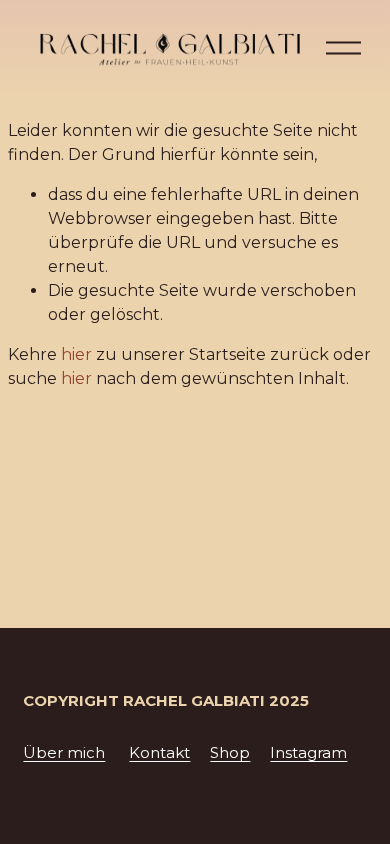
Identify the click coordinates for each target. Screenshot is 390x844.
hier (76, 354)
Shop (230, 752)
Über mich (64, 752)
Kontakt (159, 752)
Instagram (308, 752)
